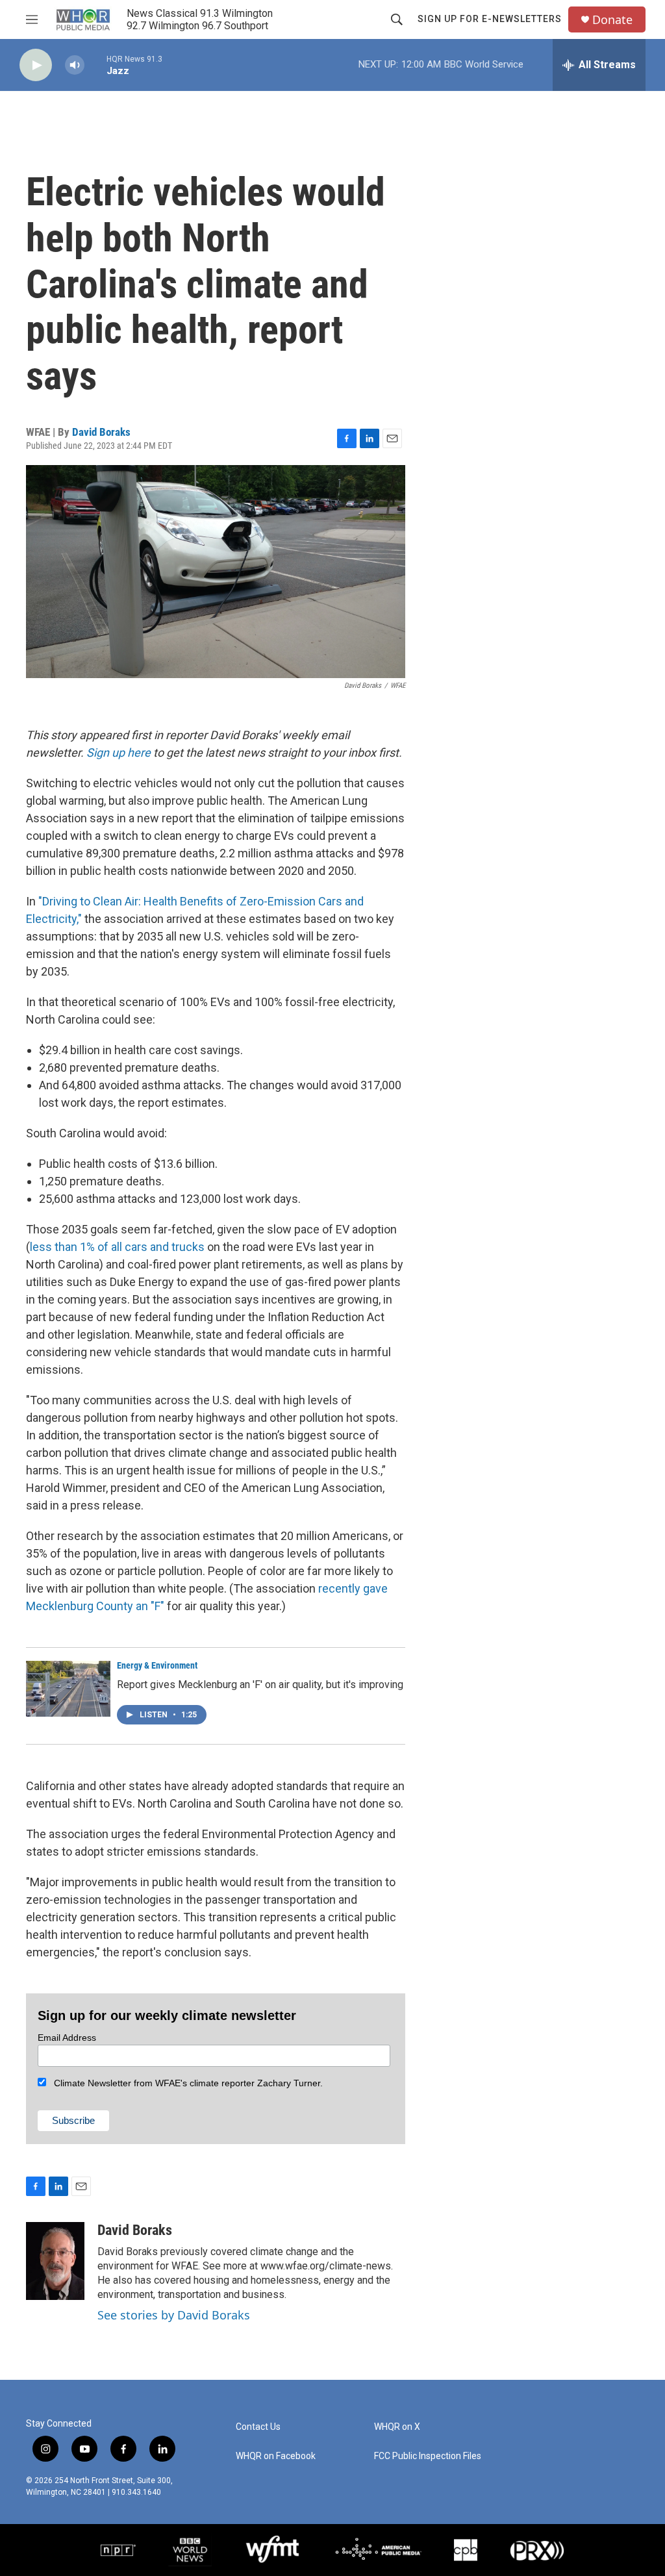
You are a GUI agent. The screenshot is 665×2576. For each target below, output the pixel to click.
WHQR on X (397, 2427)
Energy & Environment (157, 1665)
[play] (36, 65)
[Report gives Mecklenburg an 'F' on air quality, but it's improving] (68, 1689)
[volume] (75, 65)
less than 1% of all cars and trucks (117, 1247)
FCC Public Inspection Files (428, 2456)
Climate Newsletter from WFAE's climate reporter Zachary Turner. (184, 2083)
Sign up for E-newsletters (490, 19)
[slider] (95, 65)
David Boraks (101, 432)
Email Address (67, 2038)
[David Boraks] (55, 2261)
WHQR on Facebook (276, 2456)
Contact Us (258, 2427)
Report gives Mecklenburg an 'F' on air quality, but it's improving (260, 1685)
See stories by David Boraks (174, 2315)
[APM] (378, 2550)
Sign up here (119, 752)
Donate (612, 20)
